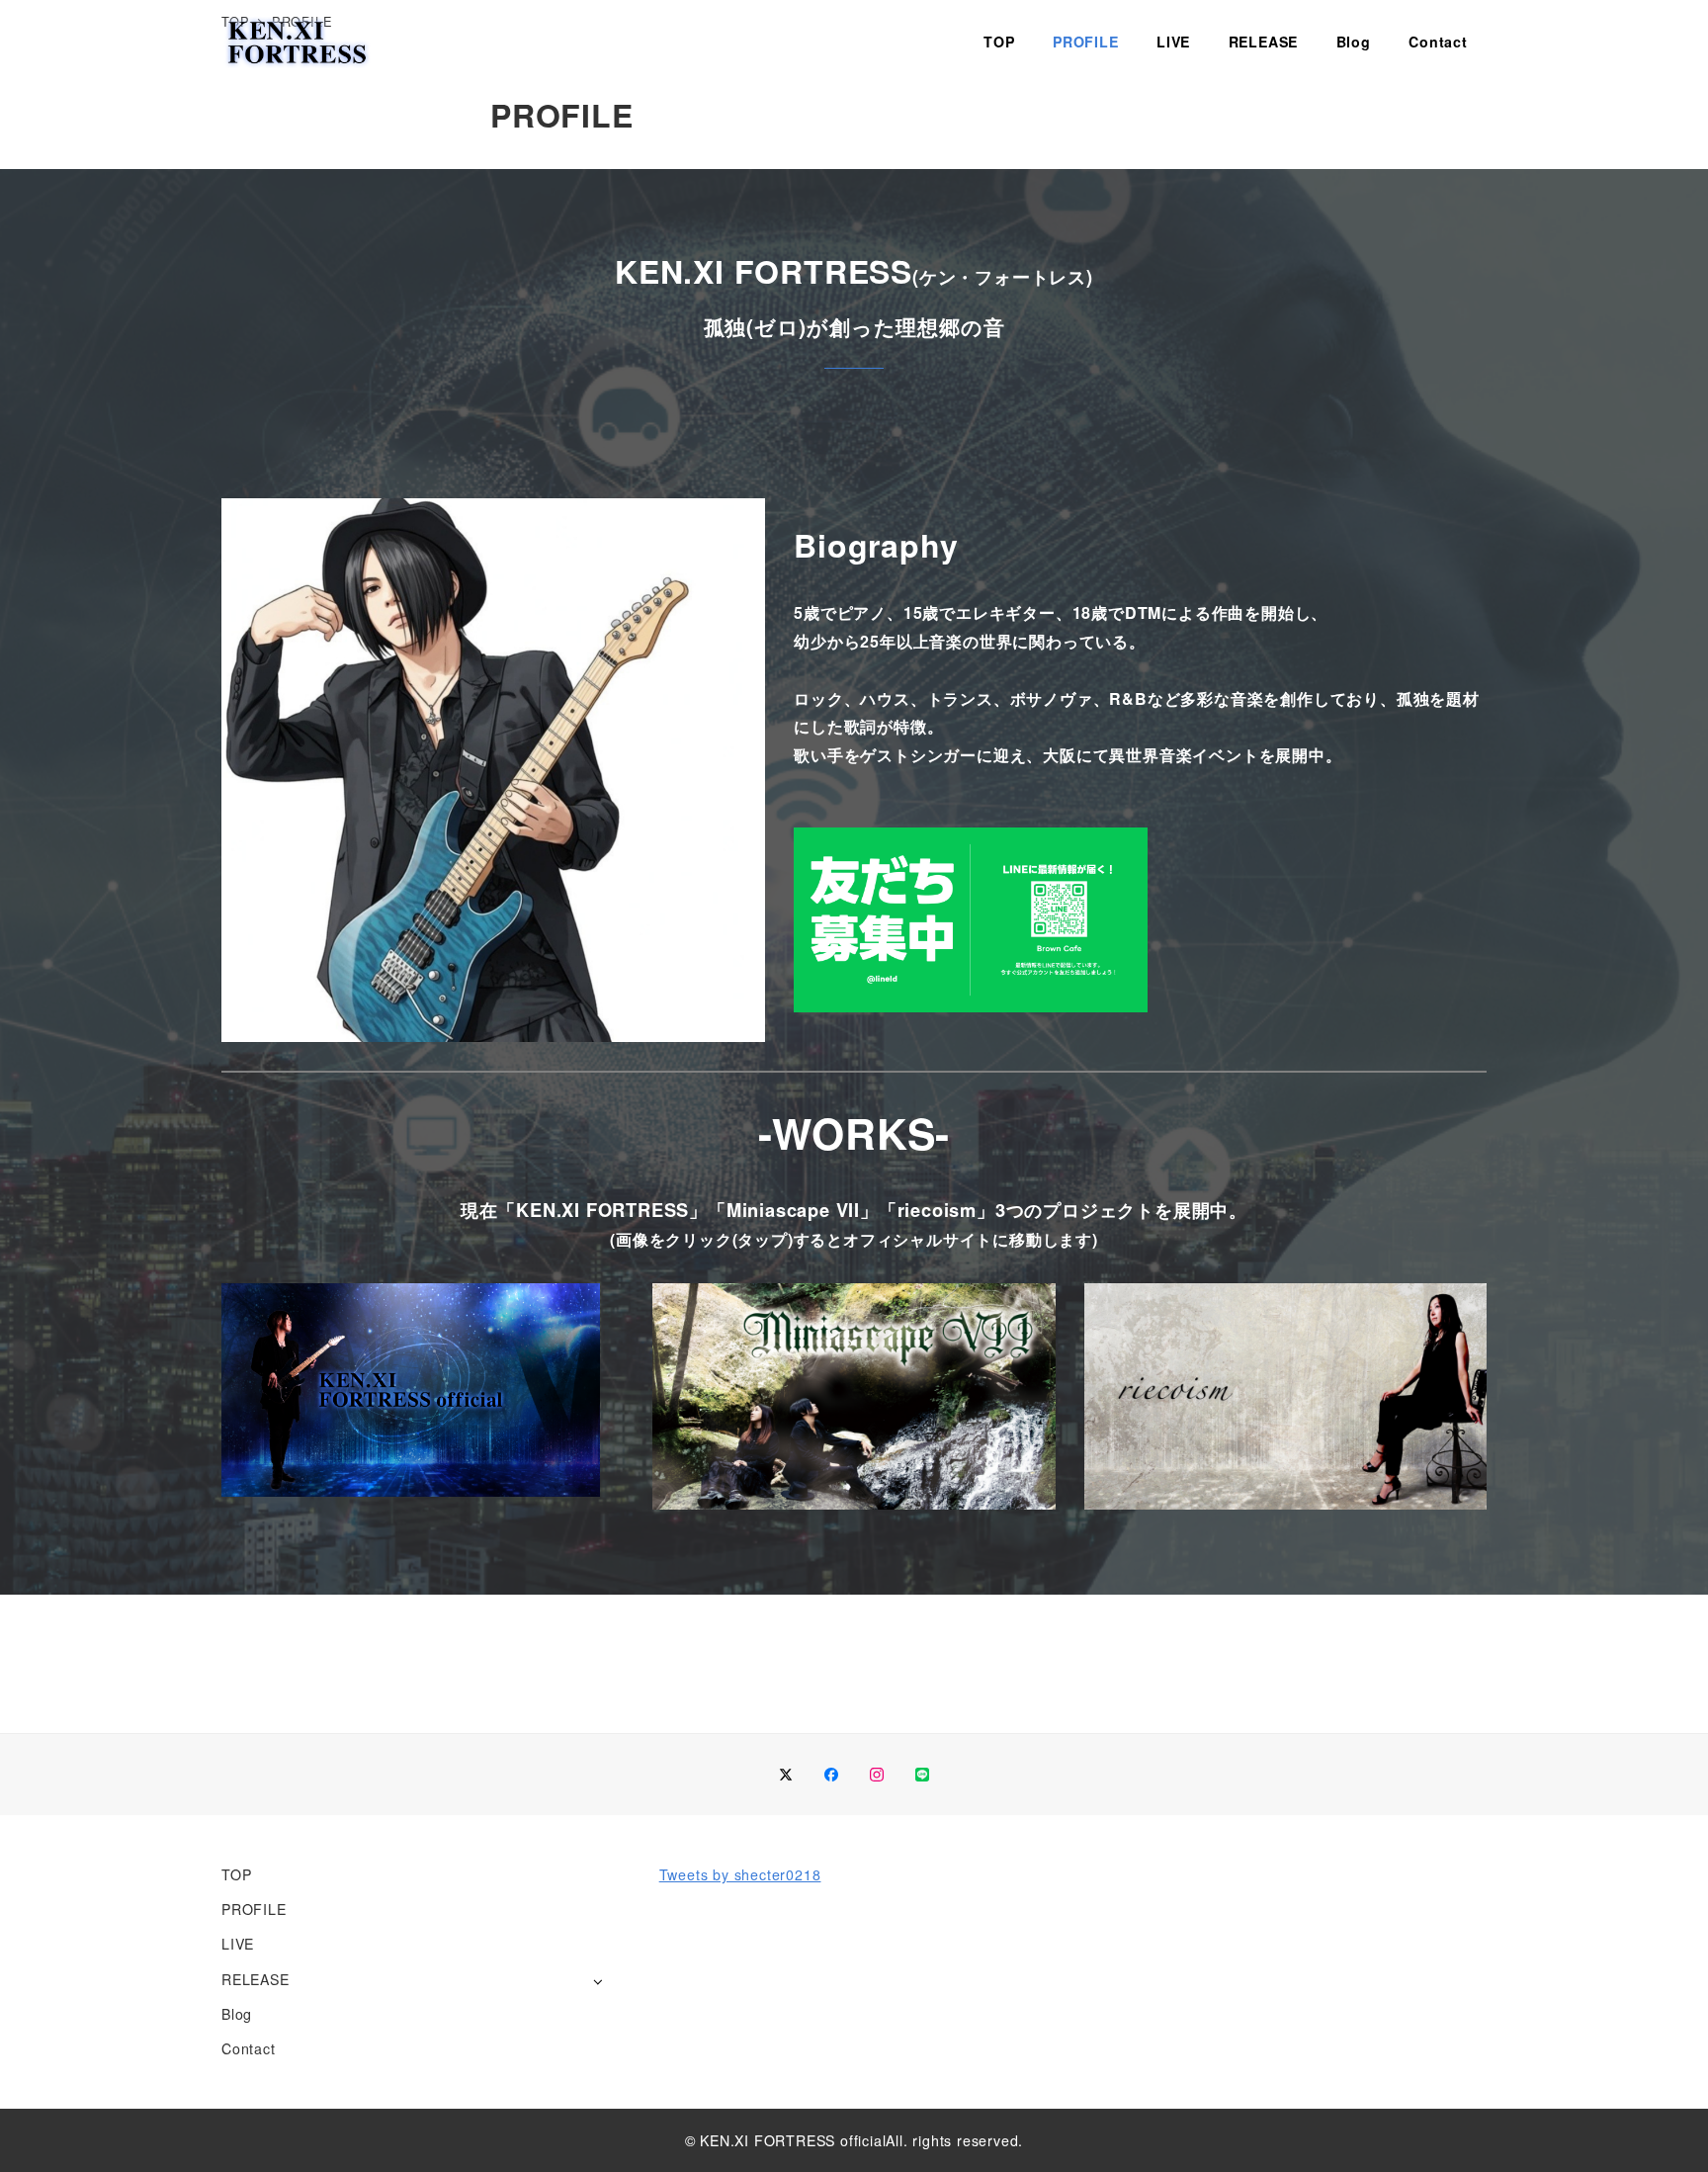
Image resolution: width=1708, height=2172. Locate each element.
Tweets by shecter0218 (740, 1874)
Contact (249, 2048)
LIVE (238, 1944)
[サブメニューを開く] (598, 1981)
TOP (236, 1874)
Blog (237, 2014)
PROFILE (254, 1909)
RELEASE (256, 1979)
